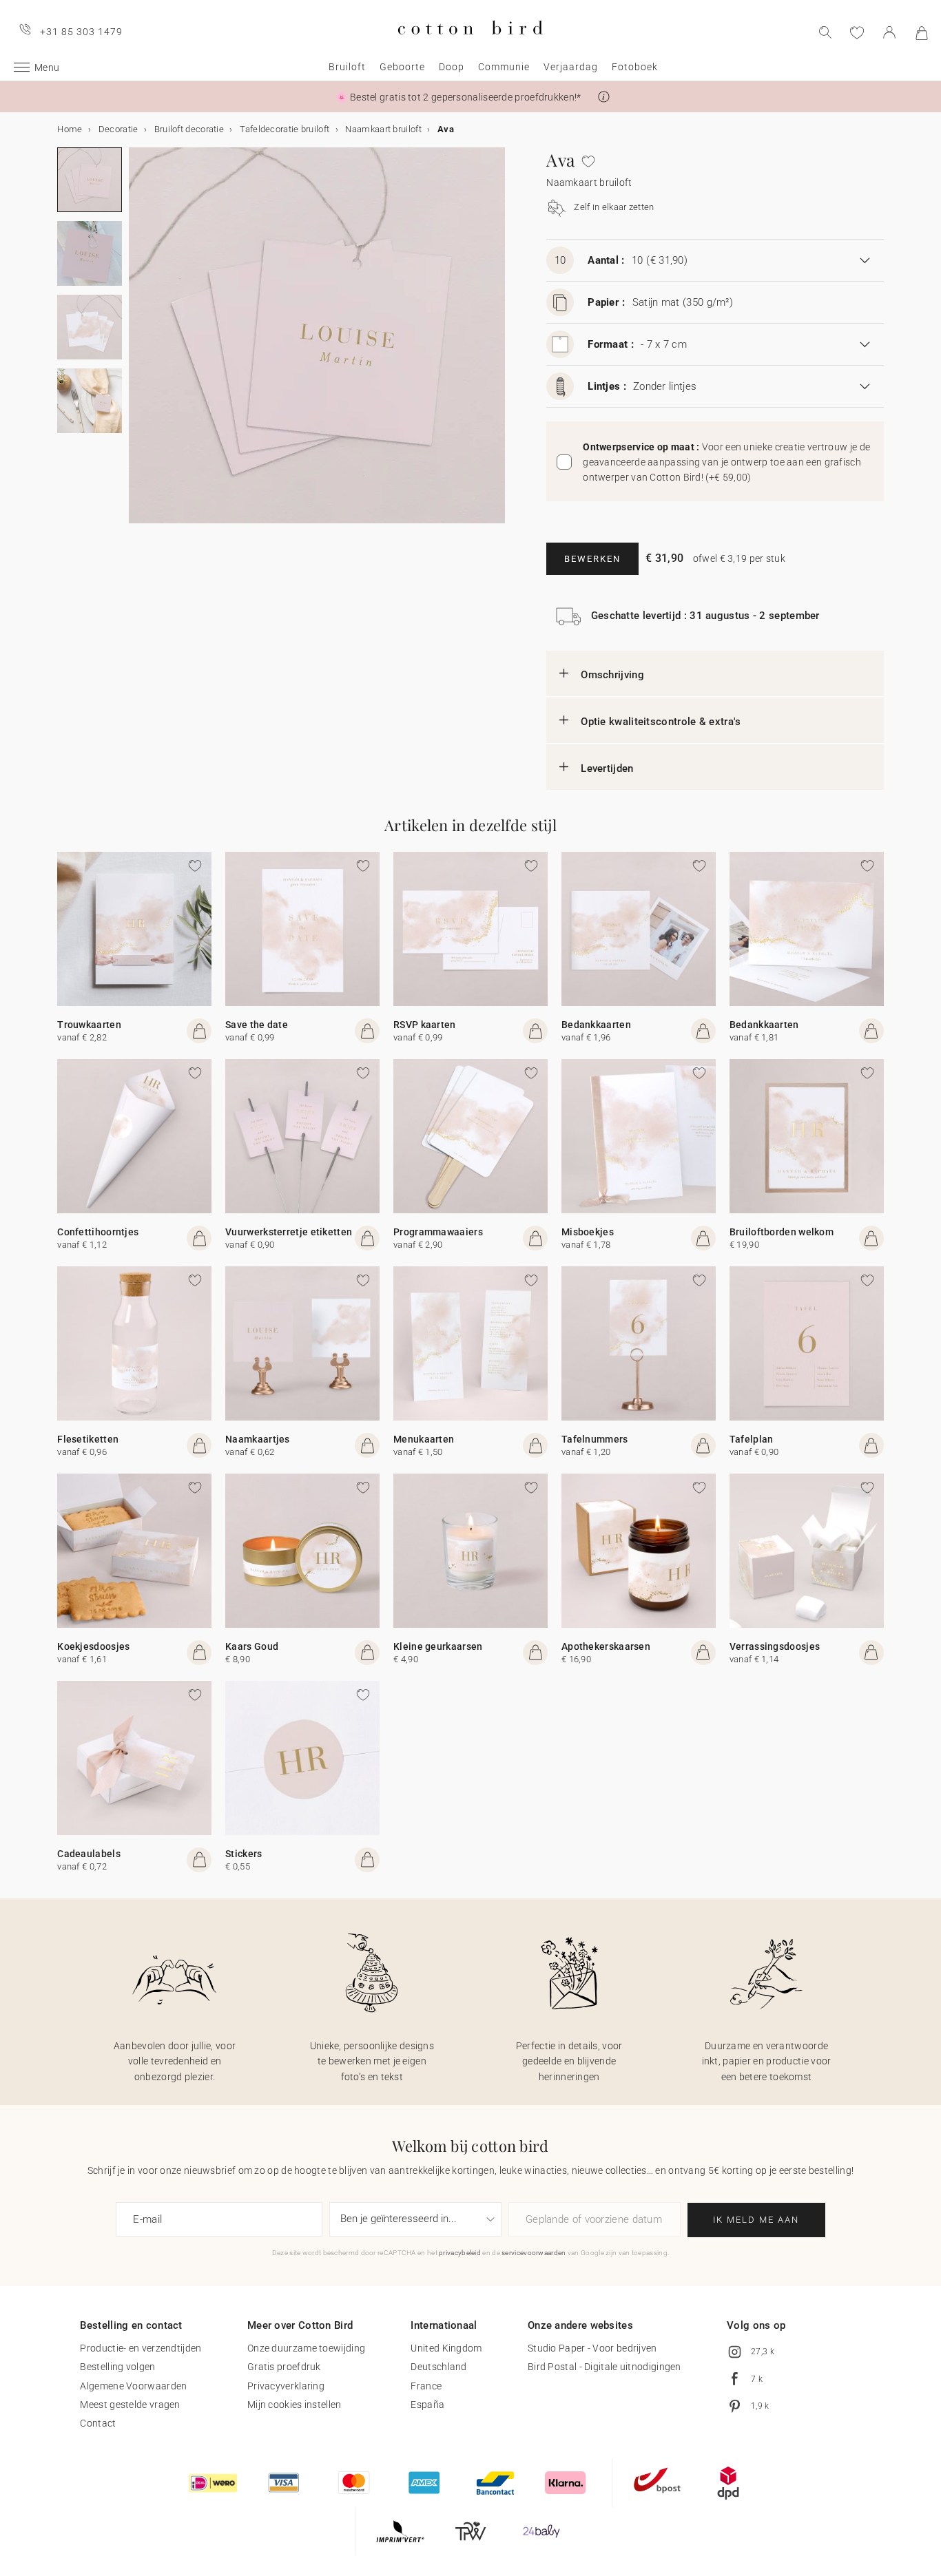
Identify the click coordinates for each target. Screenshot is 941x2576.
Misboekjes (588, 1232)
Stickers (244, 1854)
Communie (504, 67)
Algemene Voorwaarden (133, 2386)
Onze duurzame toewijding (306, 2348)
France (426, 2386)
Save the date (257, 1025)
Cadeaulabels (89, 1854)
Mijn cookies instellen (294, 2405)
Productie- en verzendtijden (141, 2348)
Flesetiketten (88, 1439)
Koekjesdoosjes (93, 1646)
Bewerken (592, 559)
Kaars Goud (252, 1646)
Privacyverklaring (286, 2386)
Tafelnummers (595, 1439)
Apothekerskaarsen (606, 1646)
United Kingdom (446, 2348)
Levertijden (607, 768)
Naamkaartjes (258, 1439)
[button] (604, 97)
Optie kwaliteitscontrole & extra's (661, 722)
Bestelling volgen (117, 2367)
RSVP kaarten (425, 1025)
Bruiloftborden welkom (782, 1232)
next (137, 344)
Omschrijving (612, 675)
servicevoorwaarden (534, 2253)
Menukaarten (424, 1439)
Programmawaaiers (438, 1232)
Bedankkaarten (596, 1025)
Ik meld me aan (756, 2220)
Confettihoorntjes (98, 1232)
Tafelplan (752, 1439)
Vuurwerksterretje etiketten (289, 1232)
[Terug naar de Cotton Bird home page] (470, 46)
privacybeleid (460, 2253)
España (427, 2405)
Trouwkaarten (89, 1025)
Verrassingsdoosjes (775, 1646)
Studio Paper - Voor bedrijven (592, 2348)
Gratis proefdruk (284, 2367)
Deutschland (438, 2367)
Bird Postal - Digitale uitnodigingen (604, 2367)
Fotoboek (635, 67)
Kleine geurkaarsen (438, 1646)
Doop (452, 67)
